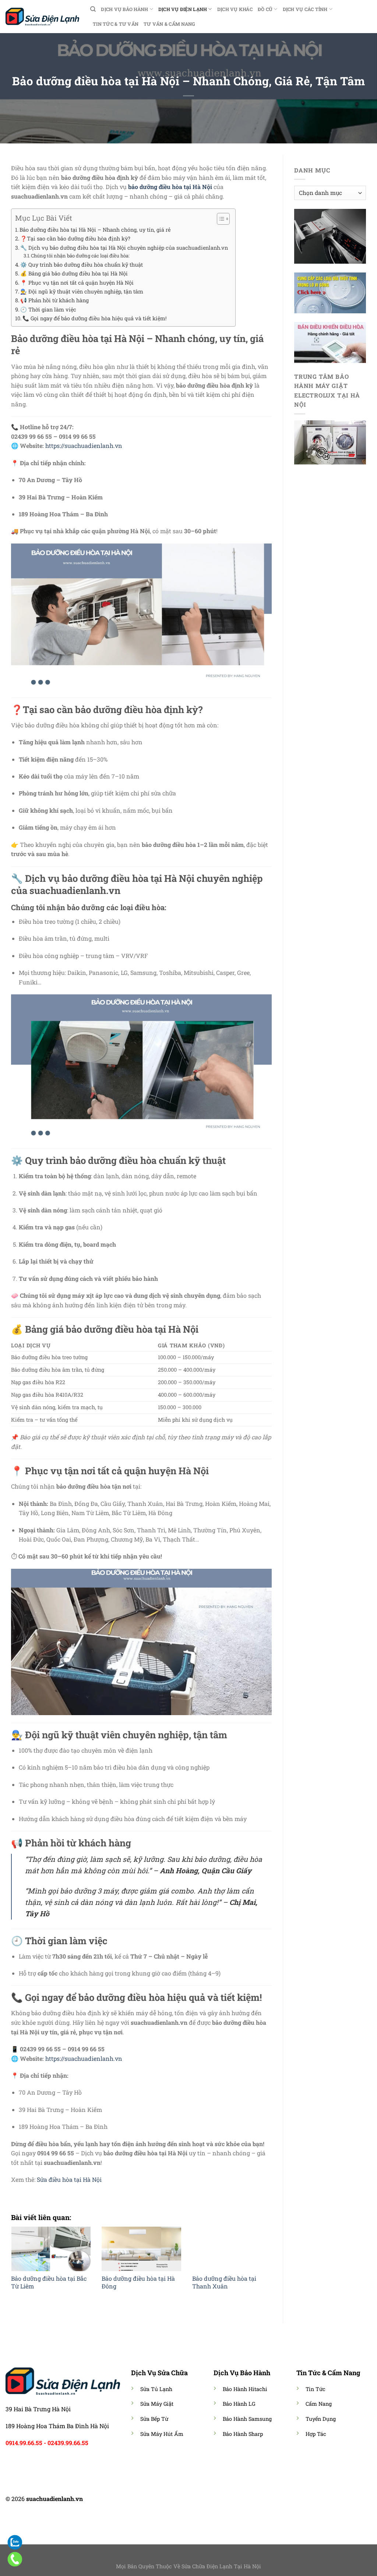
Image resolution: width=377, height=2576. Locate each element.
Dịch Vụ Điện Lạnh (183, 9)
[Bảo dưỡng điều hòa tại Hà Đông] (141, 2249)
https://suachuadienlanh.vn (84, 446)
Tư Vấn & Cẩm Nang (169, 24)
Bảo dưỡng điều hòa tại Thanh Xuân (224, 2282)
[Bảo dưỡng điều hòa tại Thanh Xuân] (232, 2249)
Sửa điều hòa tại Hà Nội (69, 2179)
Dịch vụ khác (235, 9)
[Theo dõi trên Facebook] (175, 2500)
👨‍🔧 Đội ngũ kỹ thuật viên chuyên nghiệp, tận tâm (82, 291)
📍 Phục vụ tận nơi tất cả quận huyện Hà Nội (77, 283)
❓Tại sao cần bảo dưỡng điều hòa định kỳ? (75, 238)
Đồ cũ (265, 9)
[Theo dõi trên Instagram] (184, 2500)
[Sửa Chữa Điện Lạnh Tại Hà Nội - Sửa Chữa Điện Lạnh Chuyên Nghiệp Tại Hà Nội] (42, 16)
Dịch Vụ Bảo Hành (124, 9)
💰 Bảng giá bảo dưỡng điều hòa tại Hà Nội (74, 273)
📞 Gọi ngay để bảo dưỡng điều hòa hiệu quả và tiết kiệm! (94, 318)
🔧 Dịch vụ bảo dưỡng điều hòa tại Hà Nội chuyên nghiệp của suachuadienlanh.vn (124, 248)
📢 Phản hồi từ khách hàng (54, 300)
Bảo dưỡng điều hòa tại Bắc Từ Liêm (49, 2282)
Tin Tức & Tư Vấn (116, 24)
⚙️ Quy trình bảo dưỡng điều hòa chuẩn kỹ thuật (82, 265)
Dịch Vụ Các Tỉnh (305, 9)
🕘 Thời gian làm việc (48, 309)
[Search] (93, 9)
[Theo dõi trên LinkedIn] (202, 2500)
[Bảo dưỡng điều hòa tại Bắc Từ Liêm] (51, 2249)
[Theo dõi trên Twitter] (193, 2500)
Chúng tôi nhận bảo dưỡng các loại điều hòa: (80, 256)
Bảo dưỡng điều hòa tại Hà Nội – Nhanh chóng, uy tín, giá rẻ (95, 230)
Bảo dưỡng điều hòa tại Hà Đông (138, 2282)
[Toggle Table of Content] (220, 219)
